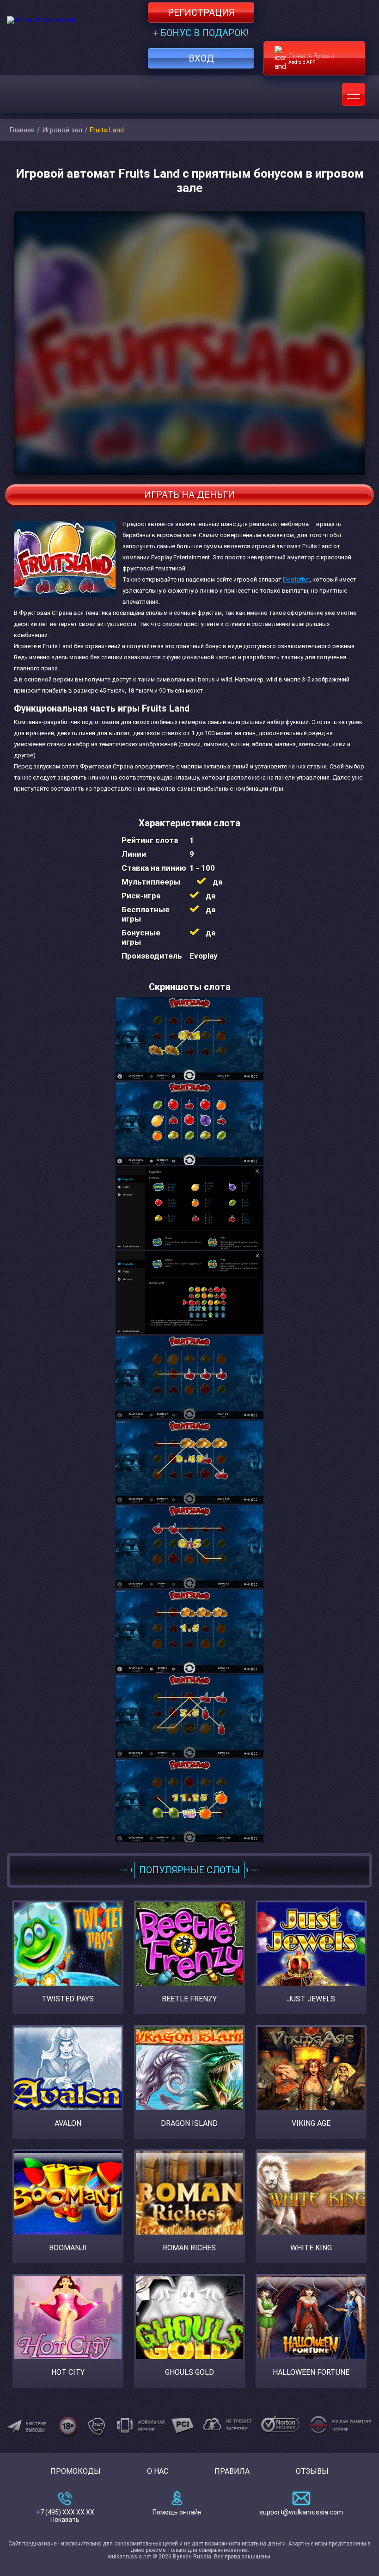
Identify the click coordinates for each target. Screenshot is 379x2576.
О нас (158, 2471)
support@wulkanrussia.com (301, 2512)
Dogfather (296, 579)
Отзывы (312, 2471)
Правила (232, 2471)
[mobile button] (354, 94)
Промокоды (76, 2471)
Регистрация (201, 12)
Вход (201, 58)
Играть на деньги (189, 495)
